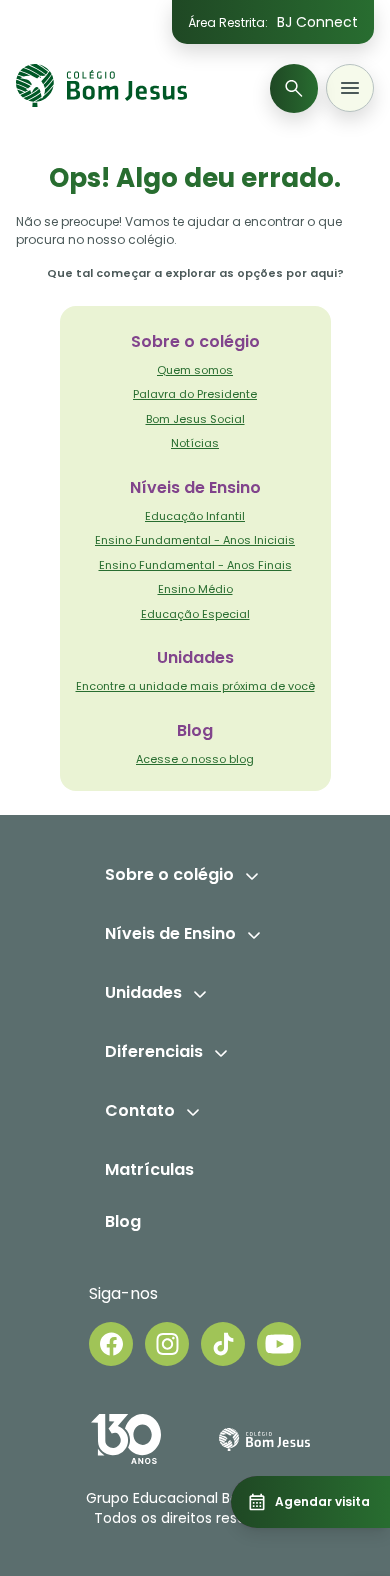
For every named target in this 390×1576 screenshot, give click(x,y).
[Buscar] (294, 88)
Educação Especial (195, 614)
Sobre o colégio (169, 874)
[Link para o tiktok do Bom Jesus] (223, 1344)
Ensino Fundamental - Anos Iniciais (195, 540)
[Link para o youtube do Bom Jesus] (279, 1344)
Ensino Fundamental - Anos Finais (195, 565)
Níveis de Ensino (170, 933)
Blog (123, 1221)
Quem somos (195, 370)
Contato (140, 1110)
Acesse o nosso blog (195, 759)
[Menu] (350, 88)
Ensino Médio (195, 589)
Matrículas (149, 1169)
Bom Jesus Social (195, 419)
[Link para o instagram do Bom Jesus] (167, 1344)
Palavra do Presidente (195, 394)
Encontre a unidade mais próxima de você (195, 686)
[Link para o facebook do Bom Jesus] (111, 1344)
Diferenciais (154, 1051)
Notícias (195, 443)
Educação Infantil (195, 516)
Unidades (143, 992)
